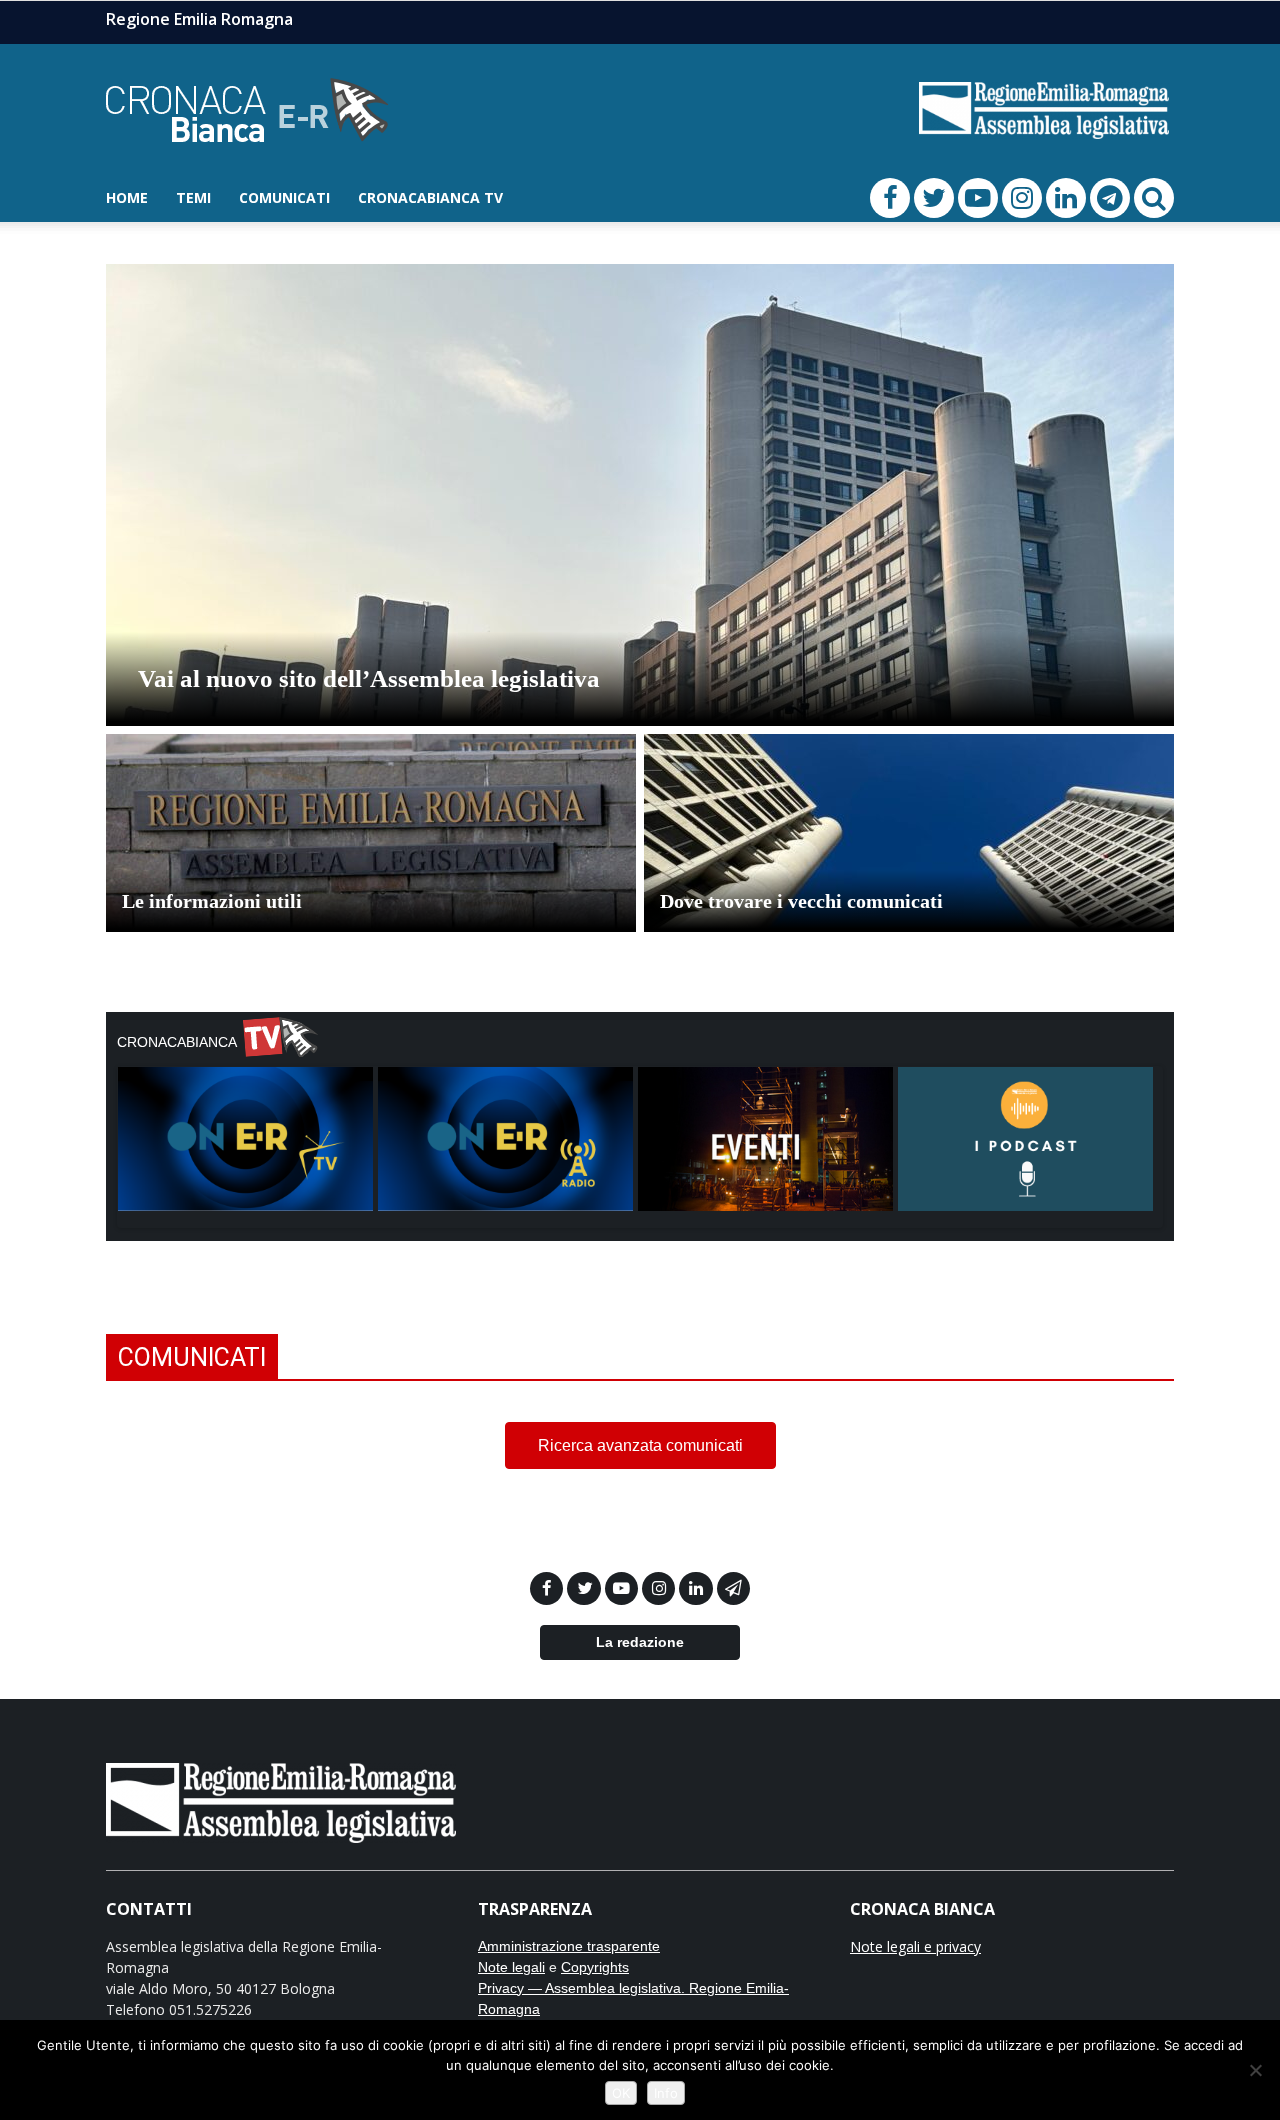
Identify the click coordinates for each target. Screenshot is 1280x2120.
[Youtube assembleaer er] (623, 1589)
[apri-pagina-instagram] (1022, 198)
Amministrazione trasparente (569, 1946)
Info (666, 2093)
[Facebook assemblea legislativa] (548, 1589)
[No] (1255, 2070)
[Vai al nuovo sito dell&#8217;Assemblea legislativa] (640, 554)
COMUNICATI (284, 197)
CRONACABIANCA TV (430, 197)
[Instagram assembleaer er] (660, 1589)
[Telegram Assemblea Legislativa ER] (733, 1589)
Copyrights (595, 1967)
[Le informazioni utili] (371, 864)
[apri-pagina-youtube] (978, 198)
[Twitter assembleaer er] (585, 1589)
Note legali (511, 1967)
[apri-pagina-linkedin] (1066, 198)
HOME (127, 197)
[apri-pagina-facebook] (890, 198)
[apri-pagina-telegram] (1110, 198)
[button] (1154, 198)
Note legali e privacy (915, 1946)
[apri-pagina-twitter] (934, 198)
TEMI (193, 197)
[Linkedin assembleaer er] (697, 1589)
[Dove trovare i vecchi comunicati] (909, 864)
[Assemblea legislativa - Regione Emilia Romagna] (281, 1801)
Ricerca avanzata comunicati (640, 1445)
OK (621, 2093)
